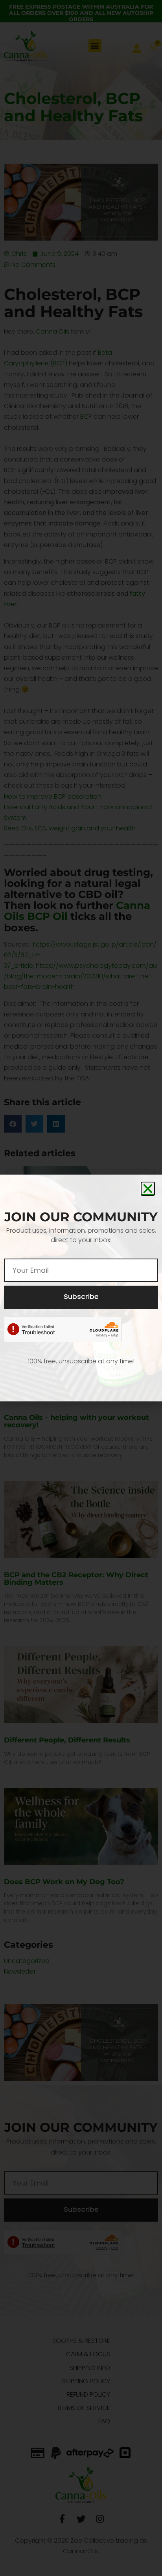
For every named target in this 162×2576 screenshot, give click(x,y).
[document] (81, 1288)
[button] (148, 1189)
